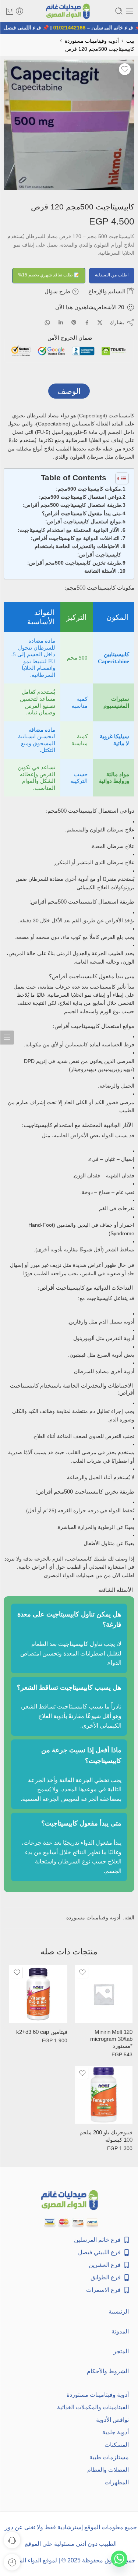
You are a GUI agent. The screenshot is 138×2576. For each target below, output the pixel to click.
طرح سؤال (58, 291)
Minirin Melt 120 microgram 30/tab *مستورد (111, 2039)
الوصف (69, 391)
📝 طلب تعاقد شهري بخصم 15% (49, 275)
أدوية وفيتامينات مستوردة (98, 2395)
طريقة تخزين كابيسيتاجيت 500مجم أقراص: (74, 563)
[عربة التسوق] (10, 11)
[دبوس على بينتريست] (74, 322)
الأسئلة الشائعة (101, 571)
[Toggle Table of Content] (118, 478)
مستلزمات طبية (109, 2457)
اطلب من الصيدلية (112, 275)
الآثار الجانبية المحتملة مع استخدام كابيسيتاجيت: (69, 530)
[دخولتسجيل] (20, 11)
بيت (130, 41)
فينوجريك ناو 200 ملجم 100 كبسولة (106, 2136)
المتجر (121, 2351)
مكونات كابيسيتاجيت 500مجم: (89, 489)
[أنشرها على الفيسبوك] (87, 323)
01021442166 (74, 28)
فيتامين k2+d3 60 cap (42, 2032)
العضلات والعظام (108, 2470)
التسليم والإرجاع (108, 291)
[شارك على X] (100, 323)
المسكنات (117, 2445)
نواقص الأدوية (112, 2420)
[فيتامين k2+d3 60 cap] (38, 1994)
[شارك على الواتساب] (47, 323)
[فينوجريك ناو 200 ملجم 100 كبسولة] (104, 2095)
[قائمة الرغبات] (125, 69)
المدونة (120, 2331)
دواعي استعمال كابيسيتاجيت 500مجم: (80, 497)
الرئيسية (119, 2312)
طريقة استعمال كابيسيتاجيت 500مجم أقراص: (72, 505)
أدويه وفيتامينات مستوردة (92, 41)
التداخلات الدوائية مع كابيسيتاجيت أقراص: (76, 538)
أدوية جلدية (116, 2432)
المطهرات (117, 2482)
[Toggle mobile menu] (130, 11)
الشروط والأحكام (108, 2371)
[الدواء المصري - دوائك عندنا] (69, 11)
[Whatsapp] (119, 2559)
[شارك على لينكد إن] (61, 322)
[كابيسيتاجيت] (69, 125)
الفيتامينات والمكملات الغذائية (93, 2407)
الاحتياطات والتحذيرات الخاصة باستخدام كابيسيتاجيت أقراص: (78, 550)
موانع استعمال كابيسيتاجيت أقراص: (83, 522)
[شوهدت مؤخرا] (12, 2562)
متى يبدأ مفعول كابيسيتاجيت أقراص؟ (82, 513)
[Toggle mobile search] (119, 11)
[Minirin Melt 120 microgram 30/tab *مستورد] (104, 1994)
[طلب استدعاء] (12, 2540)
